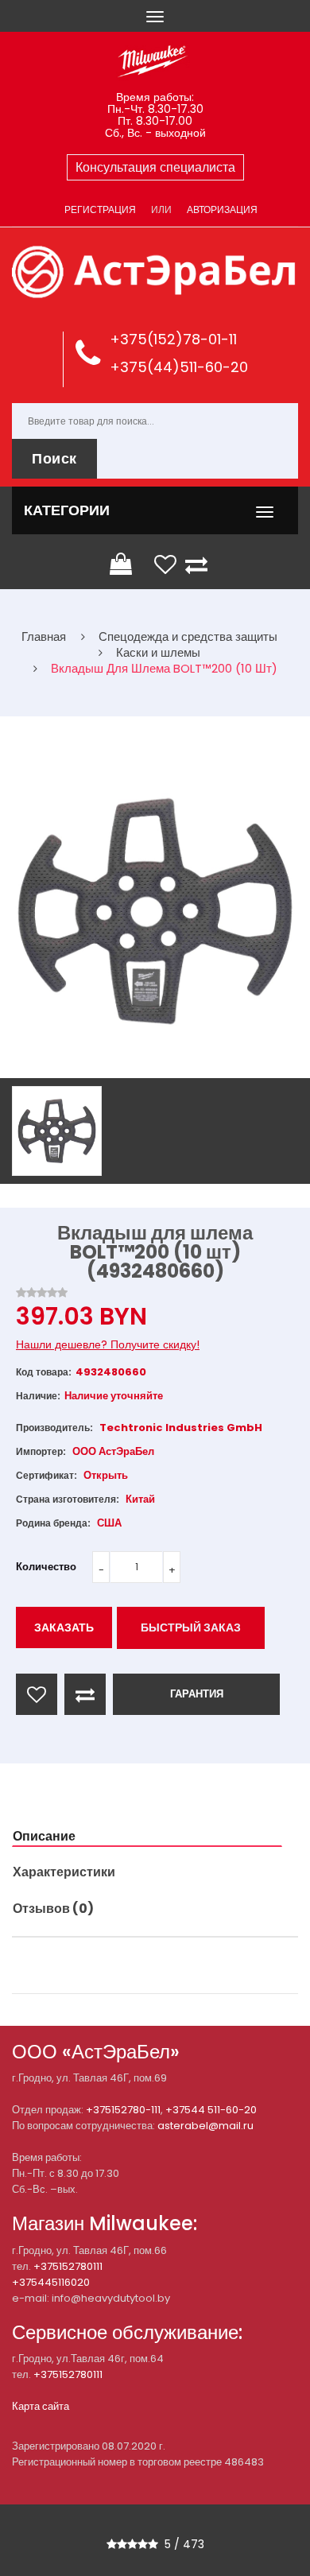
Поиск (54, 458)
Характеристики (64, 1872)
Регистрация (100, 209)
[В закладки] (37, 1694)
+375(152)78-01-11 (173, 339)
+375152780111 (68, 2266)
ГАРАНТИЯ (197, 1694)
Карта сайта (41, 2406)
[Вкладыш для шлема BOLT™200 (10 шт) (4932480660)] (57, 1131)
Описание (44, 1836)
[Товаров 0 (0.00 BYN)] (122, 564)
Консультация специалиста (155, 167)
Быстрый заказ (191, 1627)
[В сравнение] (85, 1694)
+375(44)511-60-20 (179, 367)
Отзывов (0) (53, 1909)
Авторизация (222, 209)
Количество (46, 1567)
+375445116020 (51, 2282)
